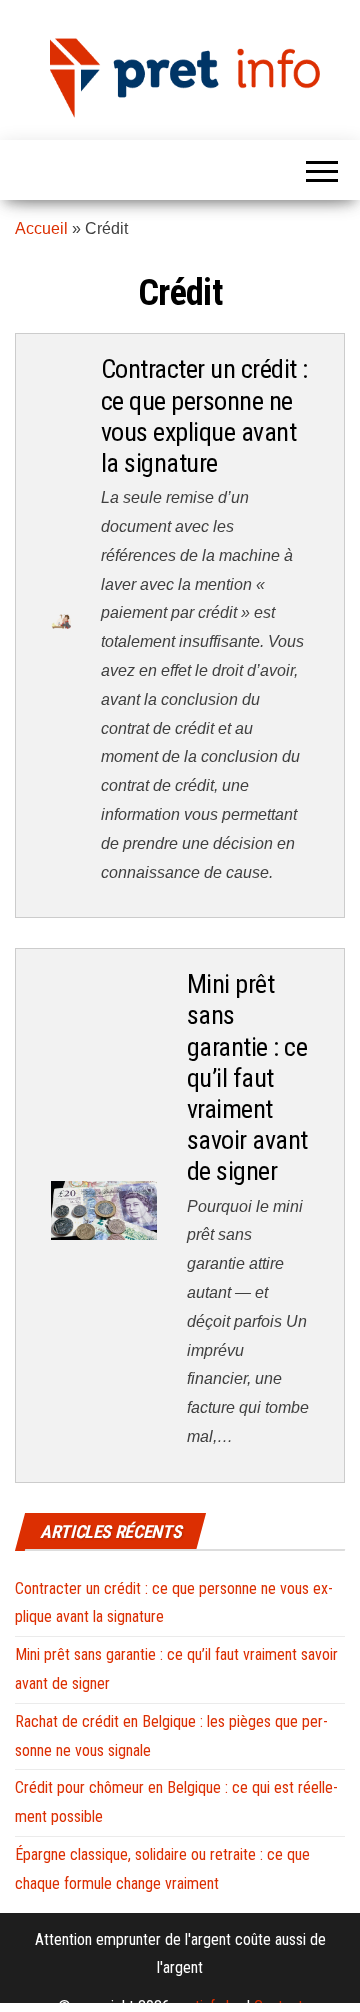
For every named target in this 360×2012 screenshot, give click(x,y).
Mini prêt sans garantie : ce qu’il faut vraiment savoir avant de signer (247, 1077)
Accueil (41, 228)
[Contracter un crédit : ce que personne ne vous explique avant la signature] (61, 619)
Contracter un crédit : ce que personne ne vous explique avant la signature (204, 416)
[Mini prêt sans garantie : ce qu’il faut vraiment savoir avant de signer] (104, 1209)
